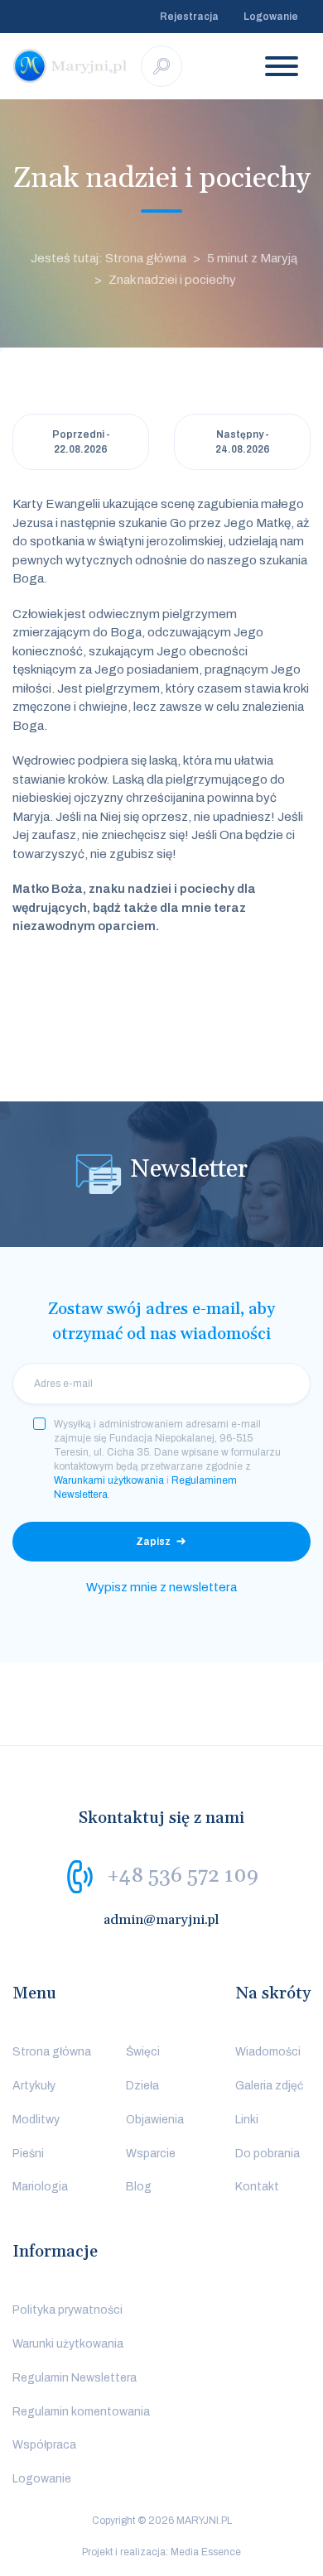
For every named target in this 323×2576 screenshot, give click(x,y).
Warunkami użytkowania (109, 1480)
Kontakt (257, 2187)
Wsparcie (151, 2154)
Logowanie (271, 17)
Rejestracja (189, 17)
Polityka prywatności (67, 2310)
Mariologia (40, 2187)
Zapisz (153, 1542)
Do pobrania (268, 2154)
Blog (139, 2187)
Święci (143, 2052)
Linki (247, 2120)
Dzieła (142, 2086)
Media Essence (206, 2552)
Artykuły (34, 2086)
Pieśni (28, 2154)
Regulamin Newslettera (75, 2378)
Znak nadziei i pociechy (172, 280)
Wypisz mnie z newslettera (161, 1587)
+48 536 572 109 (183, 1876)
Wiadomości (268, 2052)
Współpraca (44, 2445)
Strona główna (52, 2052)
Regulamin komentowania (81, 2412)
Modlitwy (36, 2120)
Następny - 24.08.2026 (243, 442)
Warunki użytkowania (68, 2344)
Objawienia (155, 2120)
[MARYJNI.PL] (70, 66)
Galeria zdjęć (269, 2086)
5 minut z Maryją (252, 258)
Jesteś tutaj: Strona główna (108, 258)
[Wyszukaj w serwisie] (161, 66)
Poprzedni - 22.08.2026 (81, 442)
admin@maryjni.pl (161, 1920)
